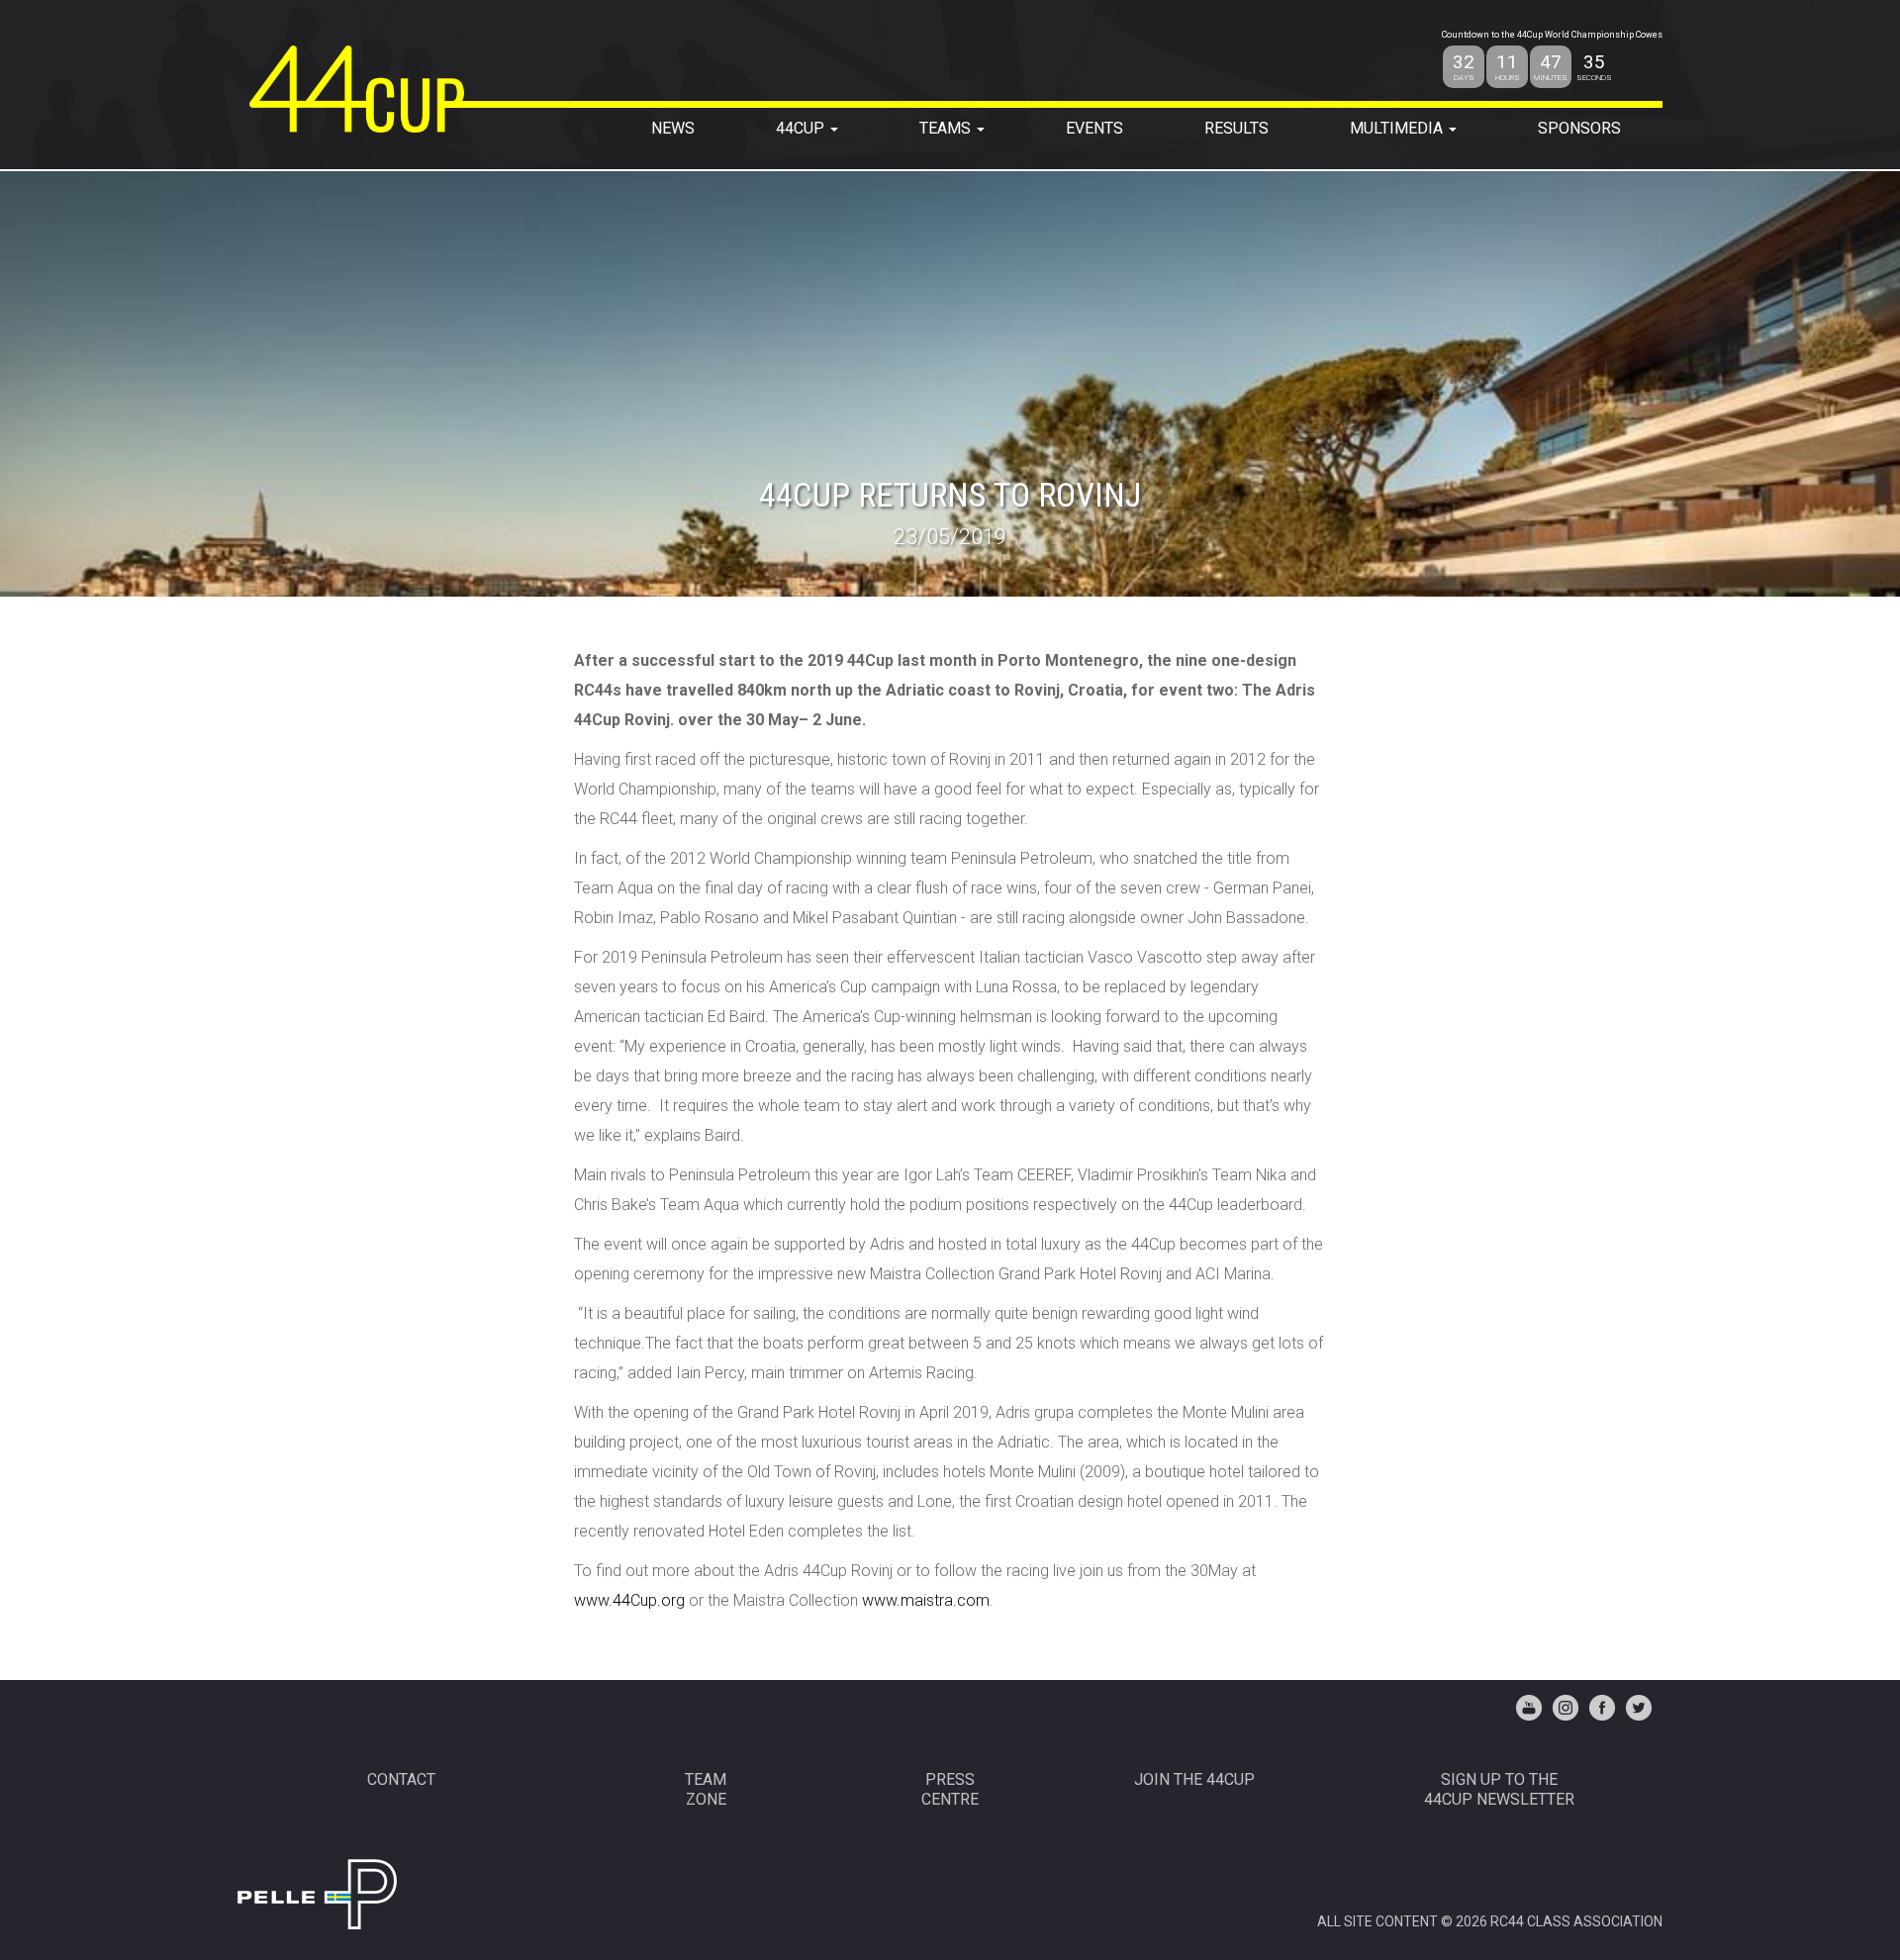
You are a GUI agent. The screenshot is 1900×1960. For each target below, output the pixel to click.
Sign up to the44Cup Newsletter (1499, 1789)
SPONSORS (1579, 128)
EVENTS (1094, 128)
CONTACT (401, 1779)
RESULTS (1236, 128)
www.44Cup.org (629, 1600)
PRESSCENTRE (950, 1789)
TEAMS (947, 128)
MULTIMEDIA (1398, 128)
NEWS (673, 128)
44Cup (802, 128)
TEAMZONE (706, 1789)
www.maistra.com (926, 1600)
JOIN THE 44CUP (1194, 1779)
